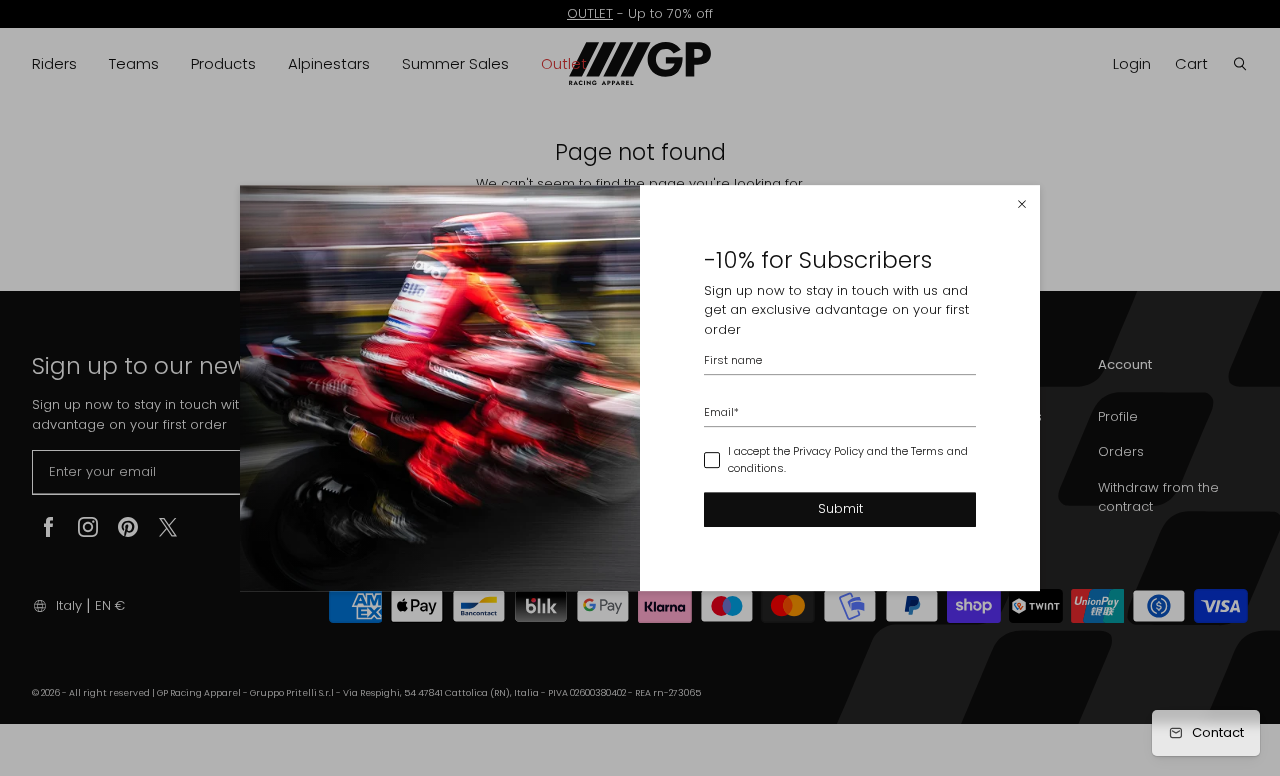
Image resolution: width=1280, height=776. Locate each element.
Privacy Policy (828, 452)
